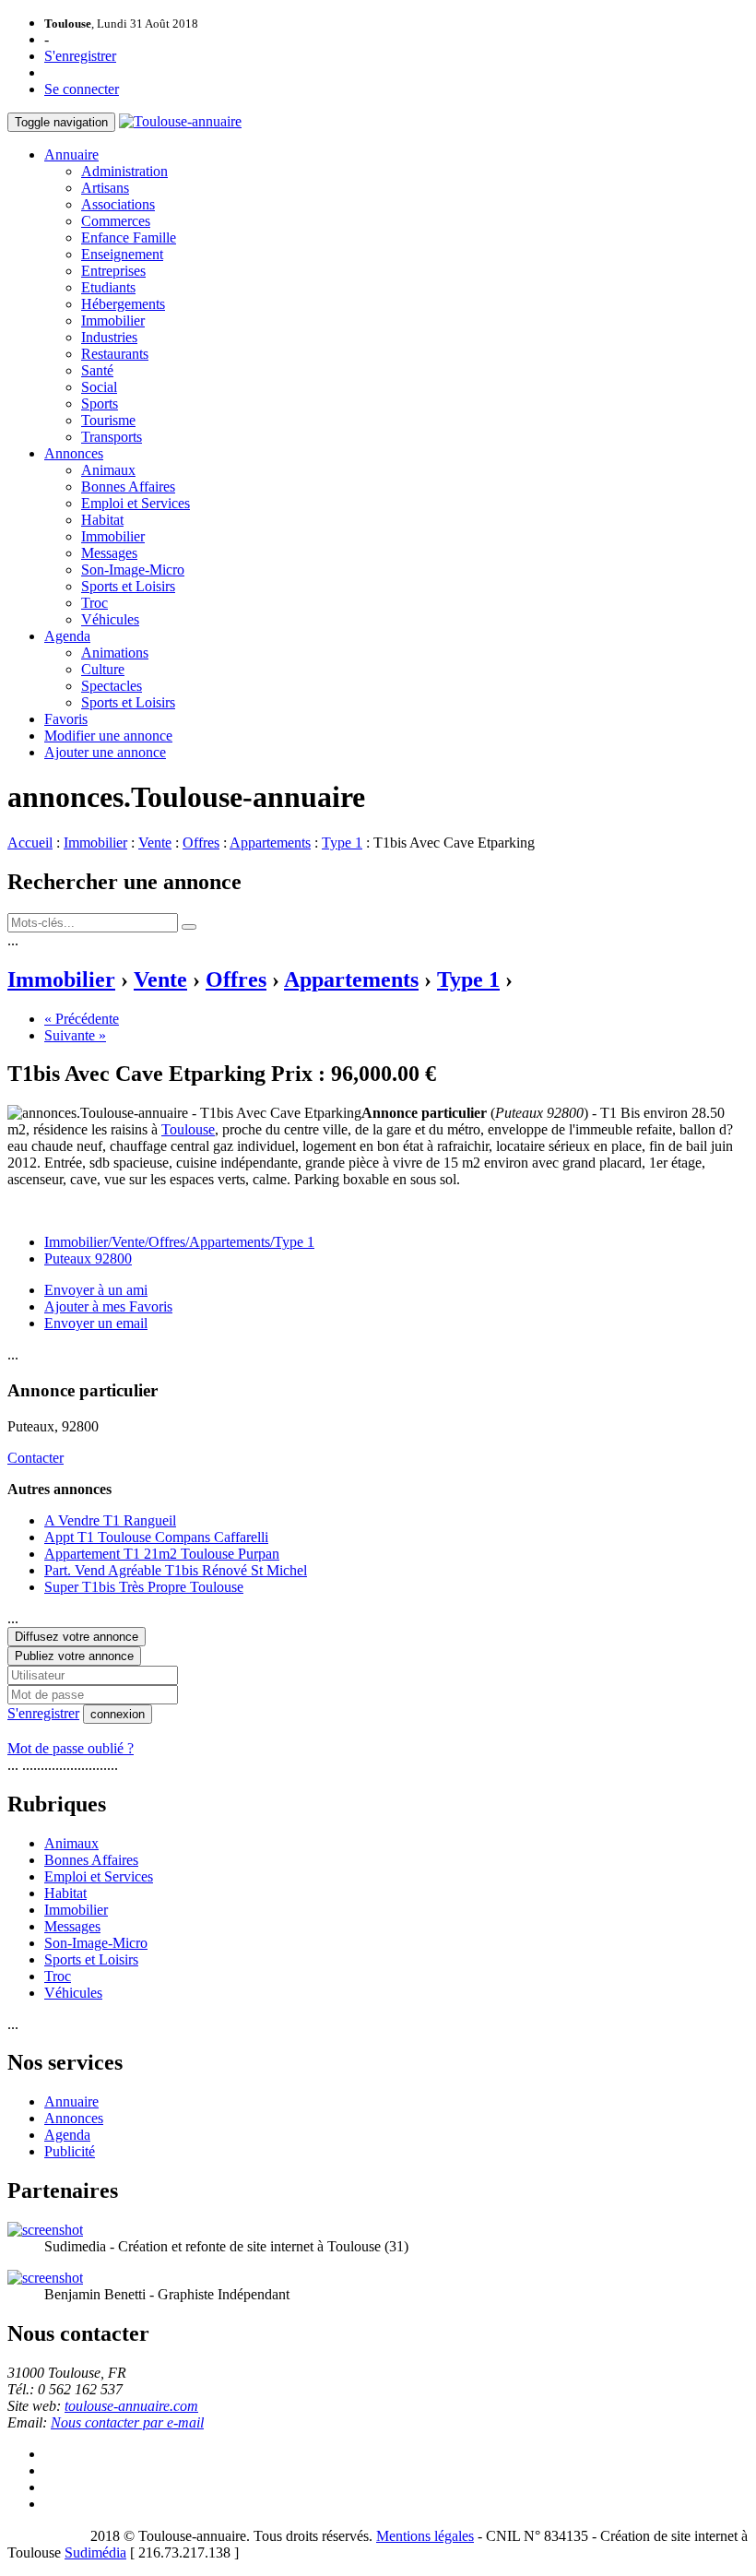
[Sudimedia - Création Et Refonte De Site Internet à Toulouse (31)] (45, 2230)
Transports (112, 437)
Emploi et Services (136, 503)
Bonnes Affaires (128, 487)
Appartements (270, 843)
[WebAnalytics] (44, 2536)
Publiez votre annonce (74, 1656)
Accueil (30, 843)
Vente (155, 843)
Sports (100, 404)
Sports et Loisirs (128, 586)
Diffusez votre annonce (77, 1637)
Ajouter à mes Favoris (108, 1306)
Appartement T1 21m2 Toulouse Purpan (162, 1554)
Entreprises (113, 271)
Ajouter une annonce (105, 752)
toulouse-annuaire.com (131, 2406)
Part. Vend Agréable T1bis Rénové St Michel (176, 1570)
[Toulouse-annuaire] (180, 121)
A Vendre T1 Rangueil (110, 1520)
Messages (109, 553)
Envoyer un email (96, 1323)
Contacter (35, 1458)
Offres (201, 843)
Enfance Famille (129, 237)
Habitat (102, 520)
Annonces (74, 453)
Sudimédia (95, 2552)
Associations (118, 204)
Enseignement (122, 254)
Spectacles (112, 686)
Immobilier (113, 321)
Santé (97, 370)
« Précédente (82, 1019)
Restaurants (115, 354)
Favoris (66, 719)
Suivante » (75, 1035)
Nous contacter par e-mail (127, 2422)
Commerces (116, 221)
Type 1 (342, 843)
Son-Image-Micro (133, 570)
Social (99, 387)
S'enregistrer (80, 56)
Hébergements (123, 304)
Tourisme (108, 420)
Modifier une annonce (108, 736)
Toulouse (188, 1129)
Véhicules (110, 619)
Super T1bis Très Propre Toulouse (144, 1587)
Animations (115, 653)
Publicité (70, 2151)
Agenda (67, 636)
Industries (109, 337)
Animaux (108, 470)
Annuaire (71, 154)
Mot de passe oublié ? (71, 1748)
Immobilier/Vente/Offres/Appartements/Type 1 (179, 1242)
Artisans (105, 188)
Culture (103, 669)
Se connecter (82, 89)
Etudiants (108, 287)
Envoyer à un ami (96, 1290)
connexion (118, 1714)
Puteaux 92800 (88, 1258)
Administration (124, 171)
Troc (94, 603)
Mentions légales (425, 2536)
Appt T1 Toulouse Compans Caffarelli (156, 1537)
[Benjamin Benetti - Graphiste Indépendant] (45, 2278)
